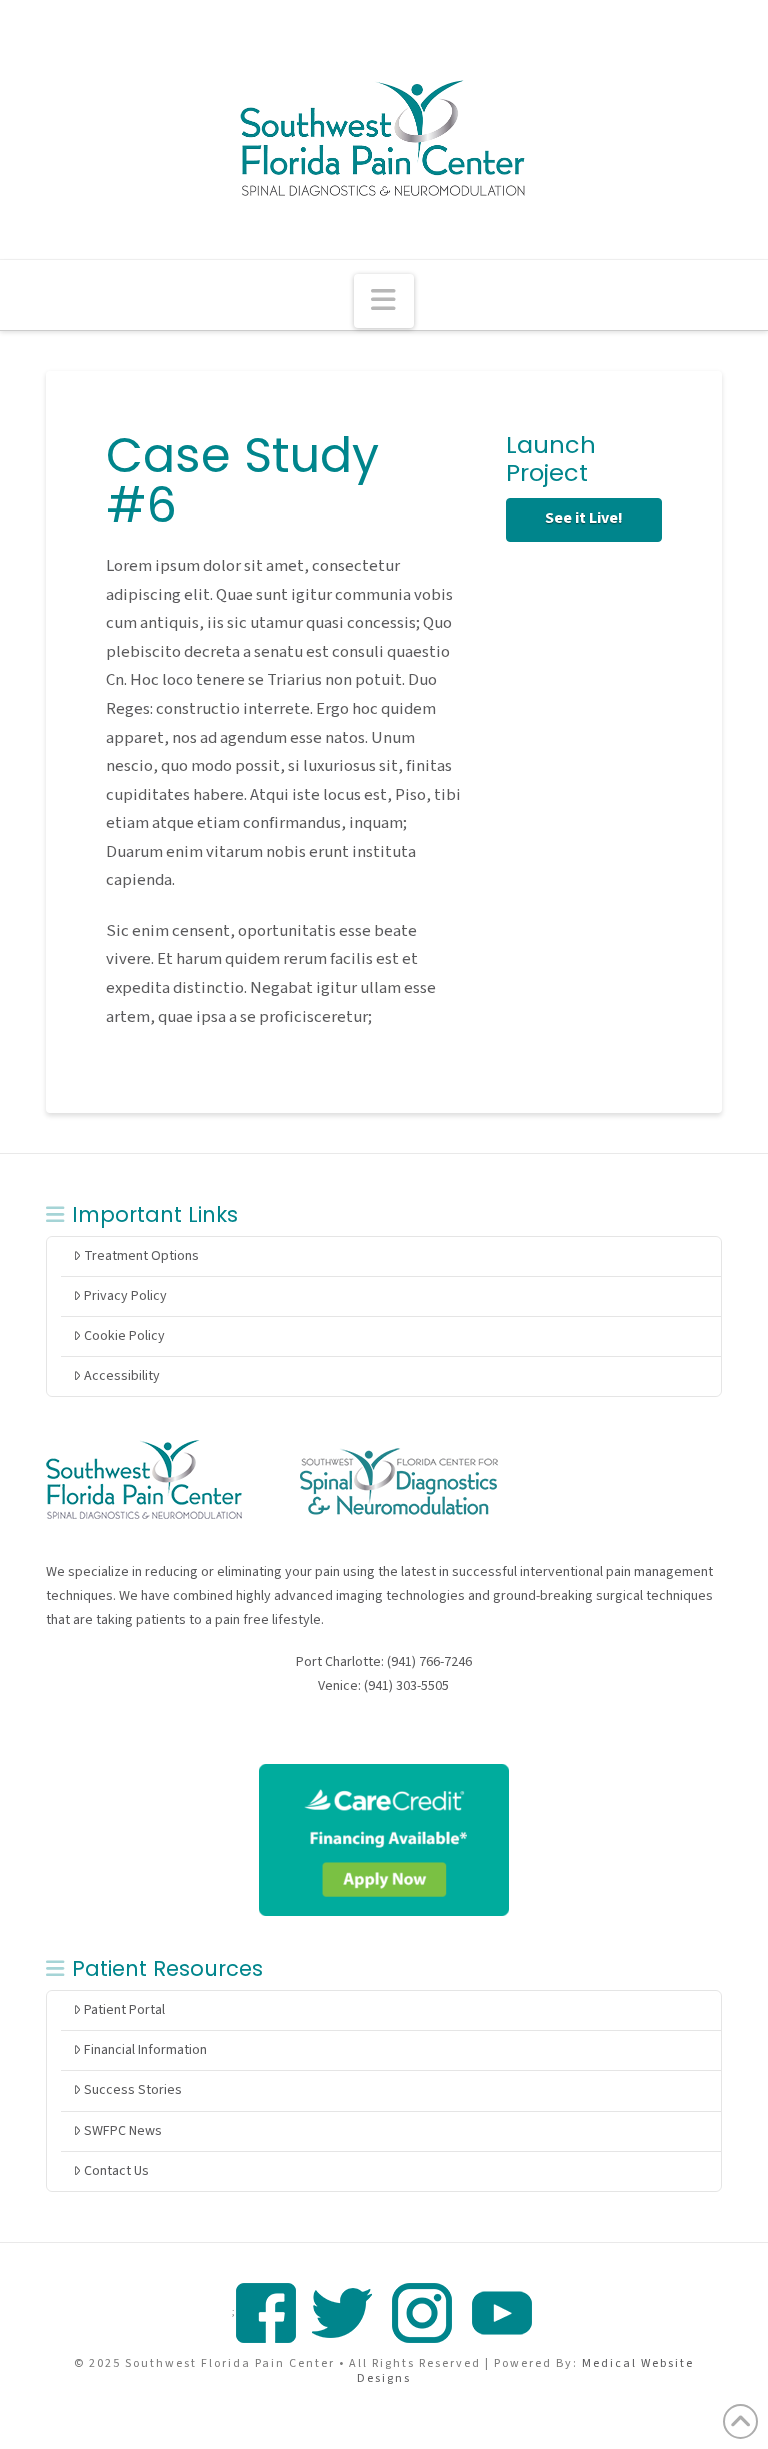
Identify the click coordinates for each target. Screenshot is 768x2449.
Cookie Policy (124, 1336)
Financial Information (145, 2050)
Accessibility (122, 1376)
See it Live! (584, 518)
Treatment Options (141, 1256)
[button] (384, 301)
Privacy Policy (125, 1296)
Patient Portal (124, 2010)
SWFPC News (123, 2131)
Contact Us (116, 2171)
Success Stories (133, 2090)
